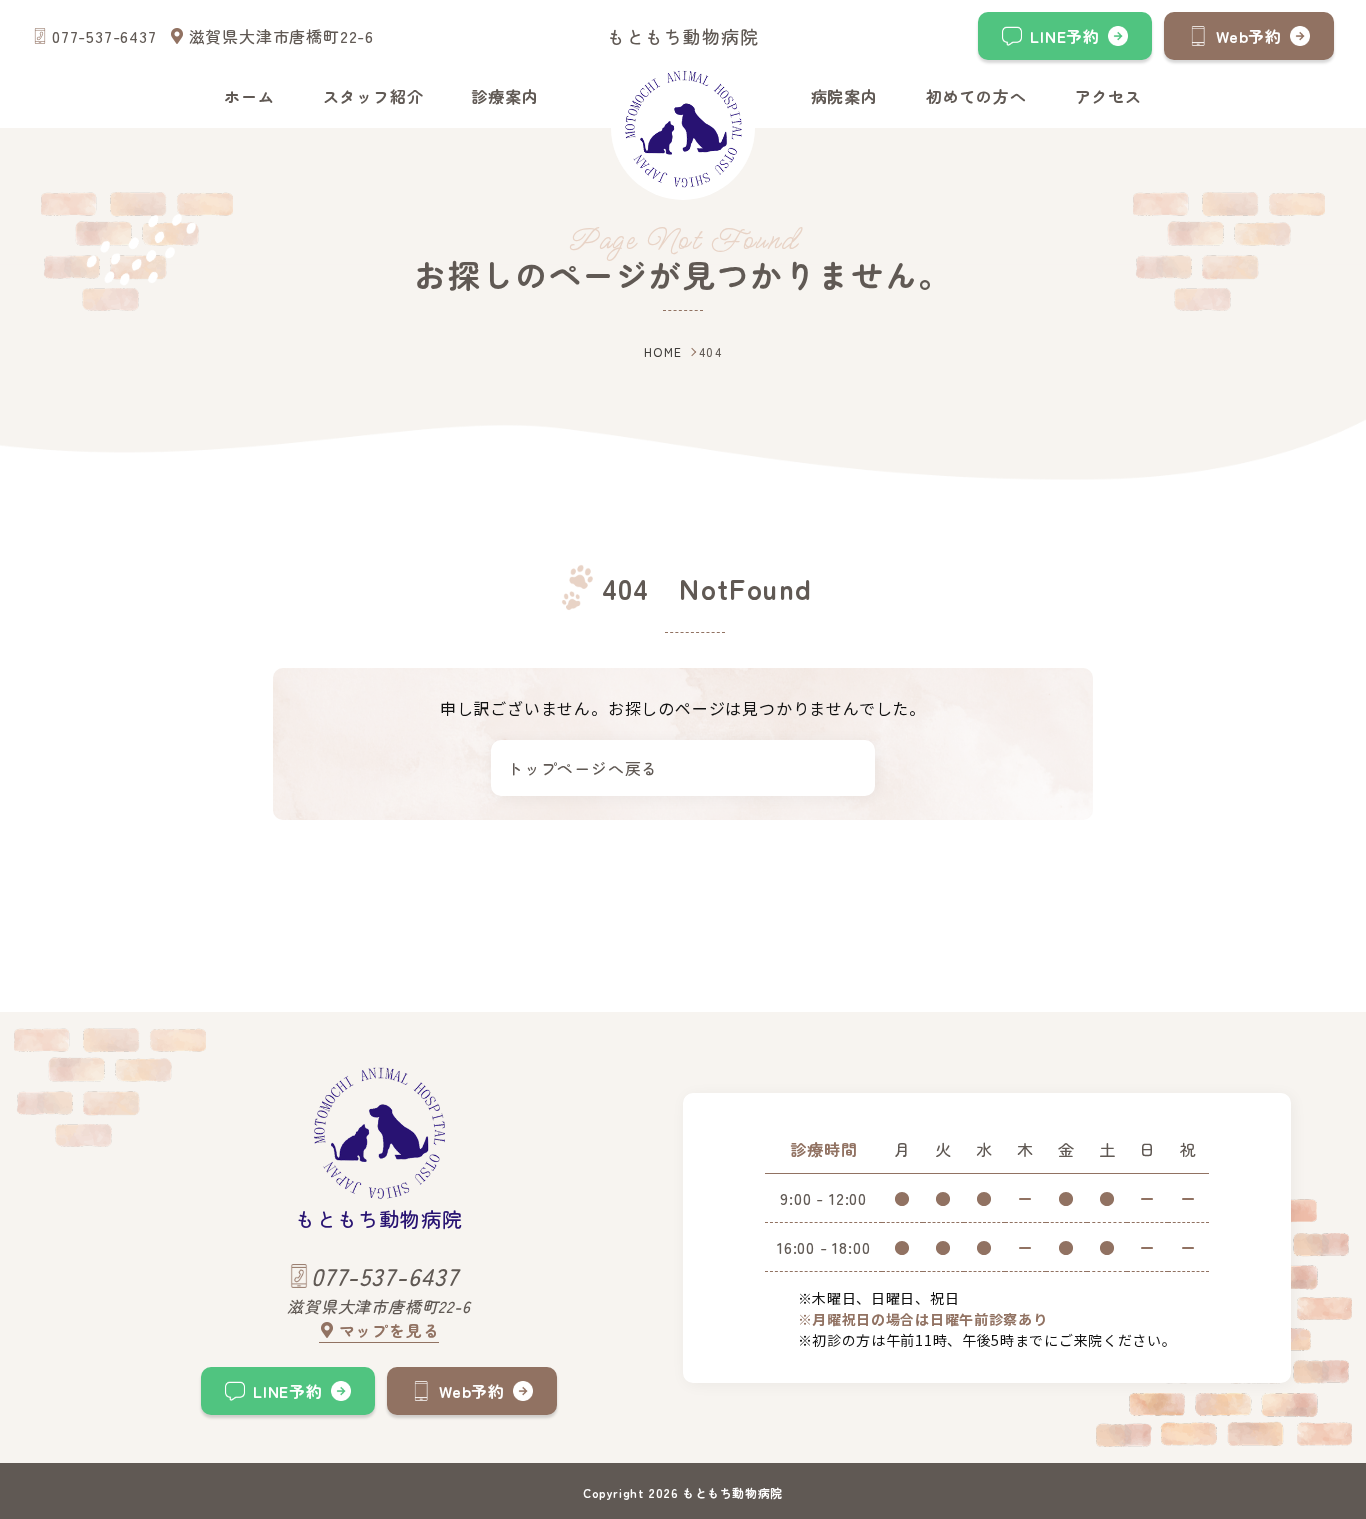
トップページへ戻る (582, 768)
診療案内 (504, 96)
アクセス (1108, 96)
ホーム (249, 96)
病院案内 (844, 96)
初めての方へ (976, 96)
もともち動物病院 (682, 36)
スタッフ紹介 (373, 96)
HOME (663, 351)
